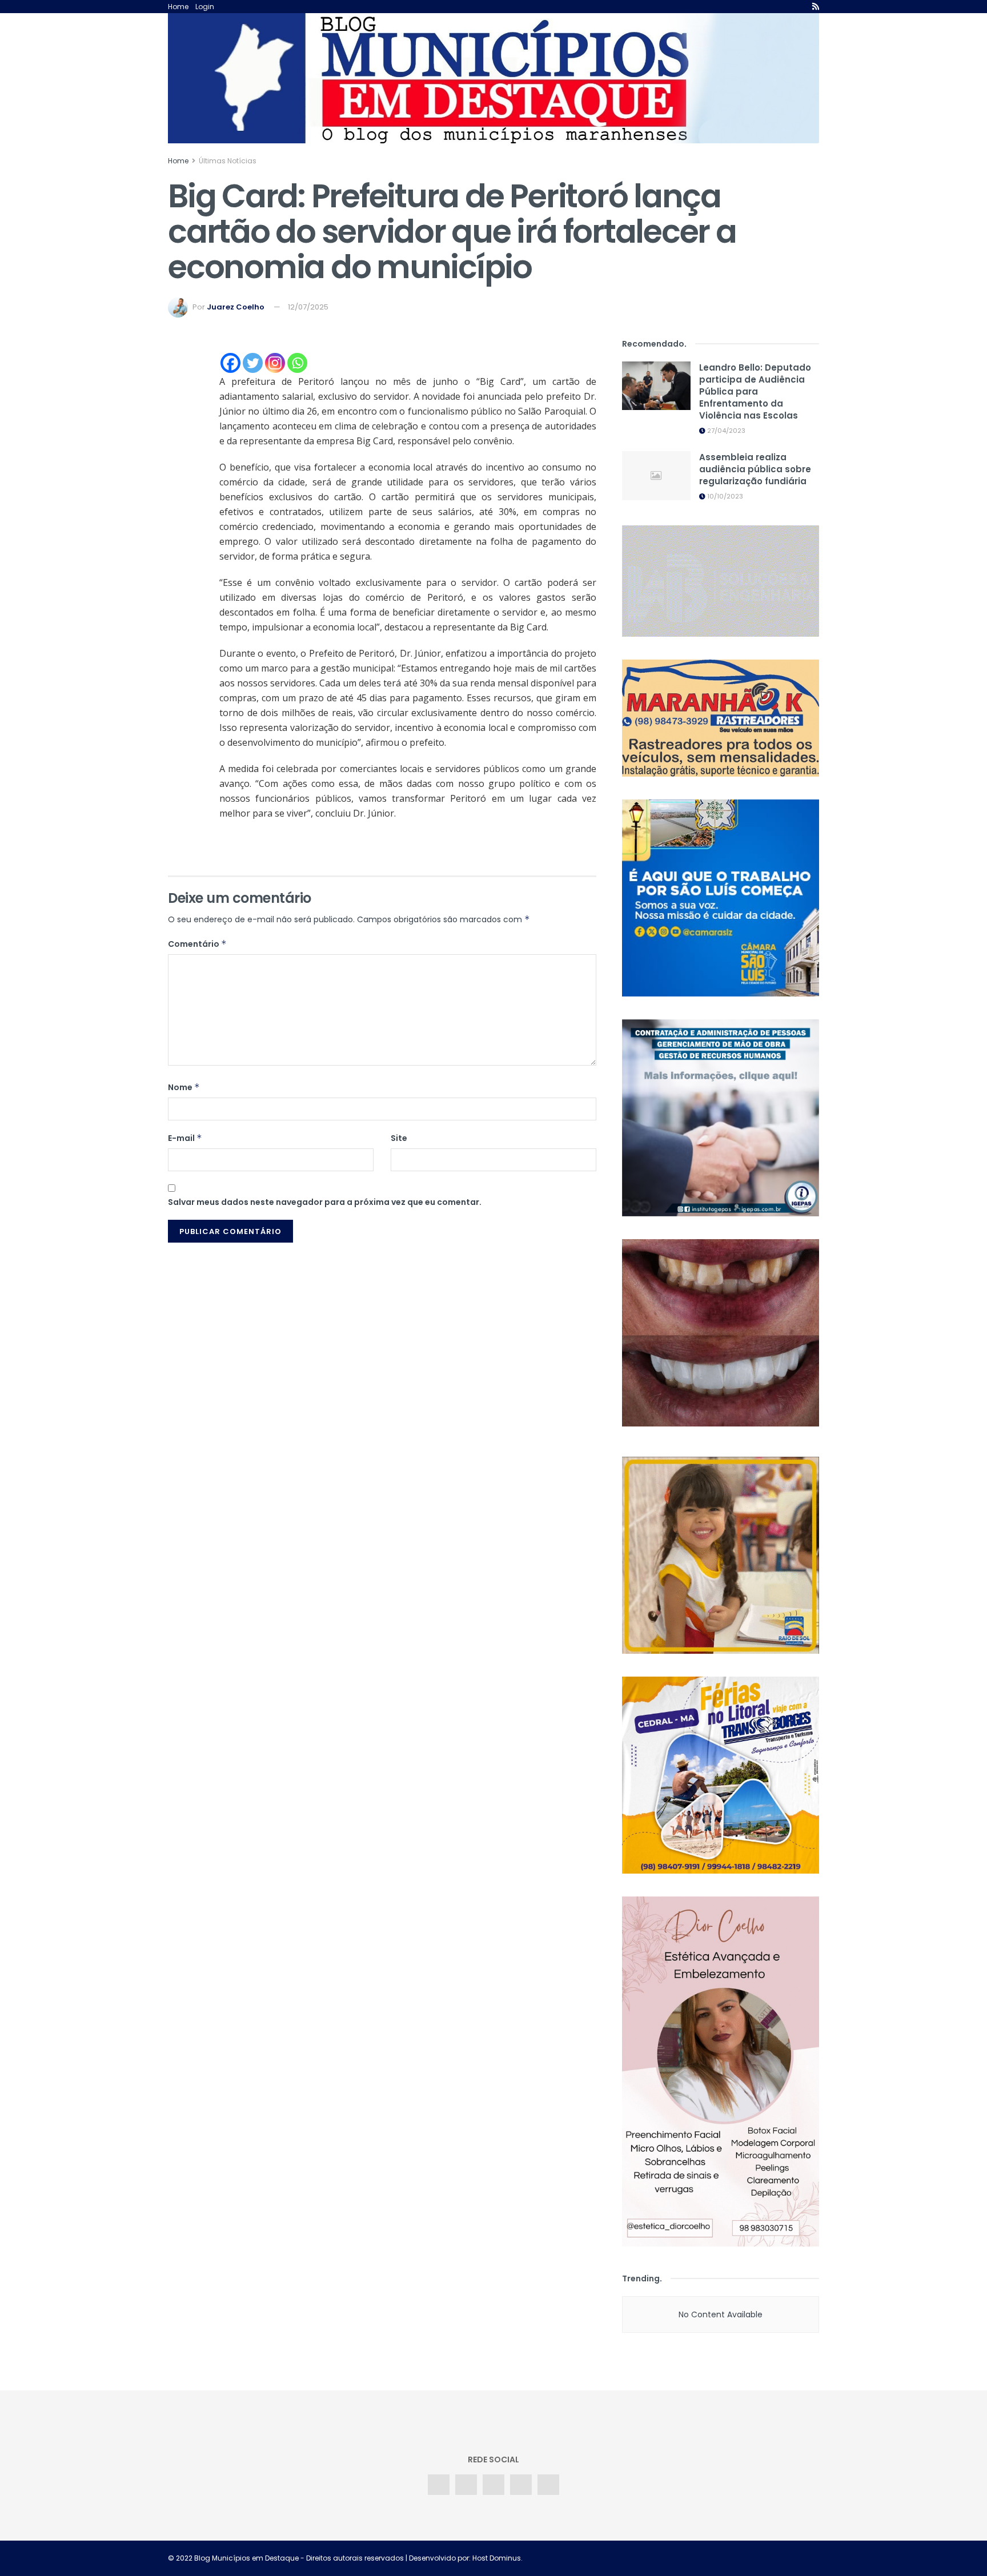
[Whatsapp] (297, 363)
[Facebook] (230, 363)
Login (205, 7)
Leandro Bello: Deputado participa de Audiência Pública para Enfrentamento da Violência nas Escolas (755, 391)
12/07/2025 (308, 307)
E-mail (185, 1138)
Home (178, 7)
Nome (184, 1087)
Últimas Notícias (228, 161)
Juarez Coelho (236, 307)
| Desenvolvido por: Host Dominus (462, 2558)
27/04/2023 (725, 431)
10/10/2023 (724, 496)
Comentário (197, 944)
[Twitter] (253, 363)
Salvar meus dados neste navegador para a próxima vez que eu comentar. (325, 1202)
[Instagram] (275, 363)
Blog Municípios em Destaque (246, 2558)
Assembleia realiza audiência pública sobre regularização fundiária (755, 469)
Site (399, 1138)
